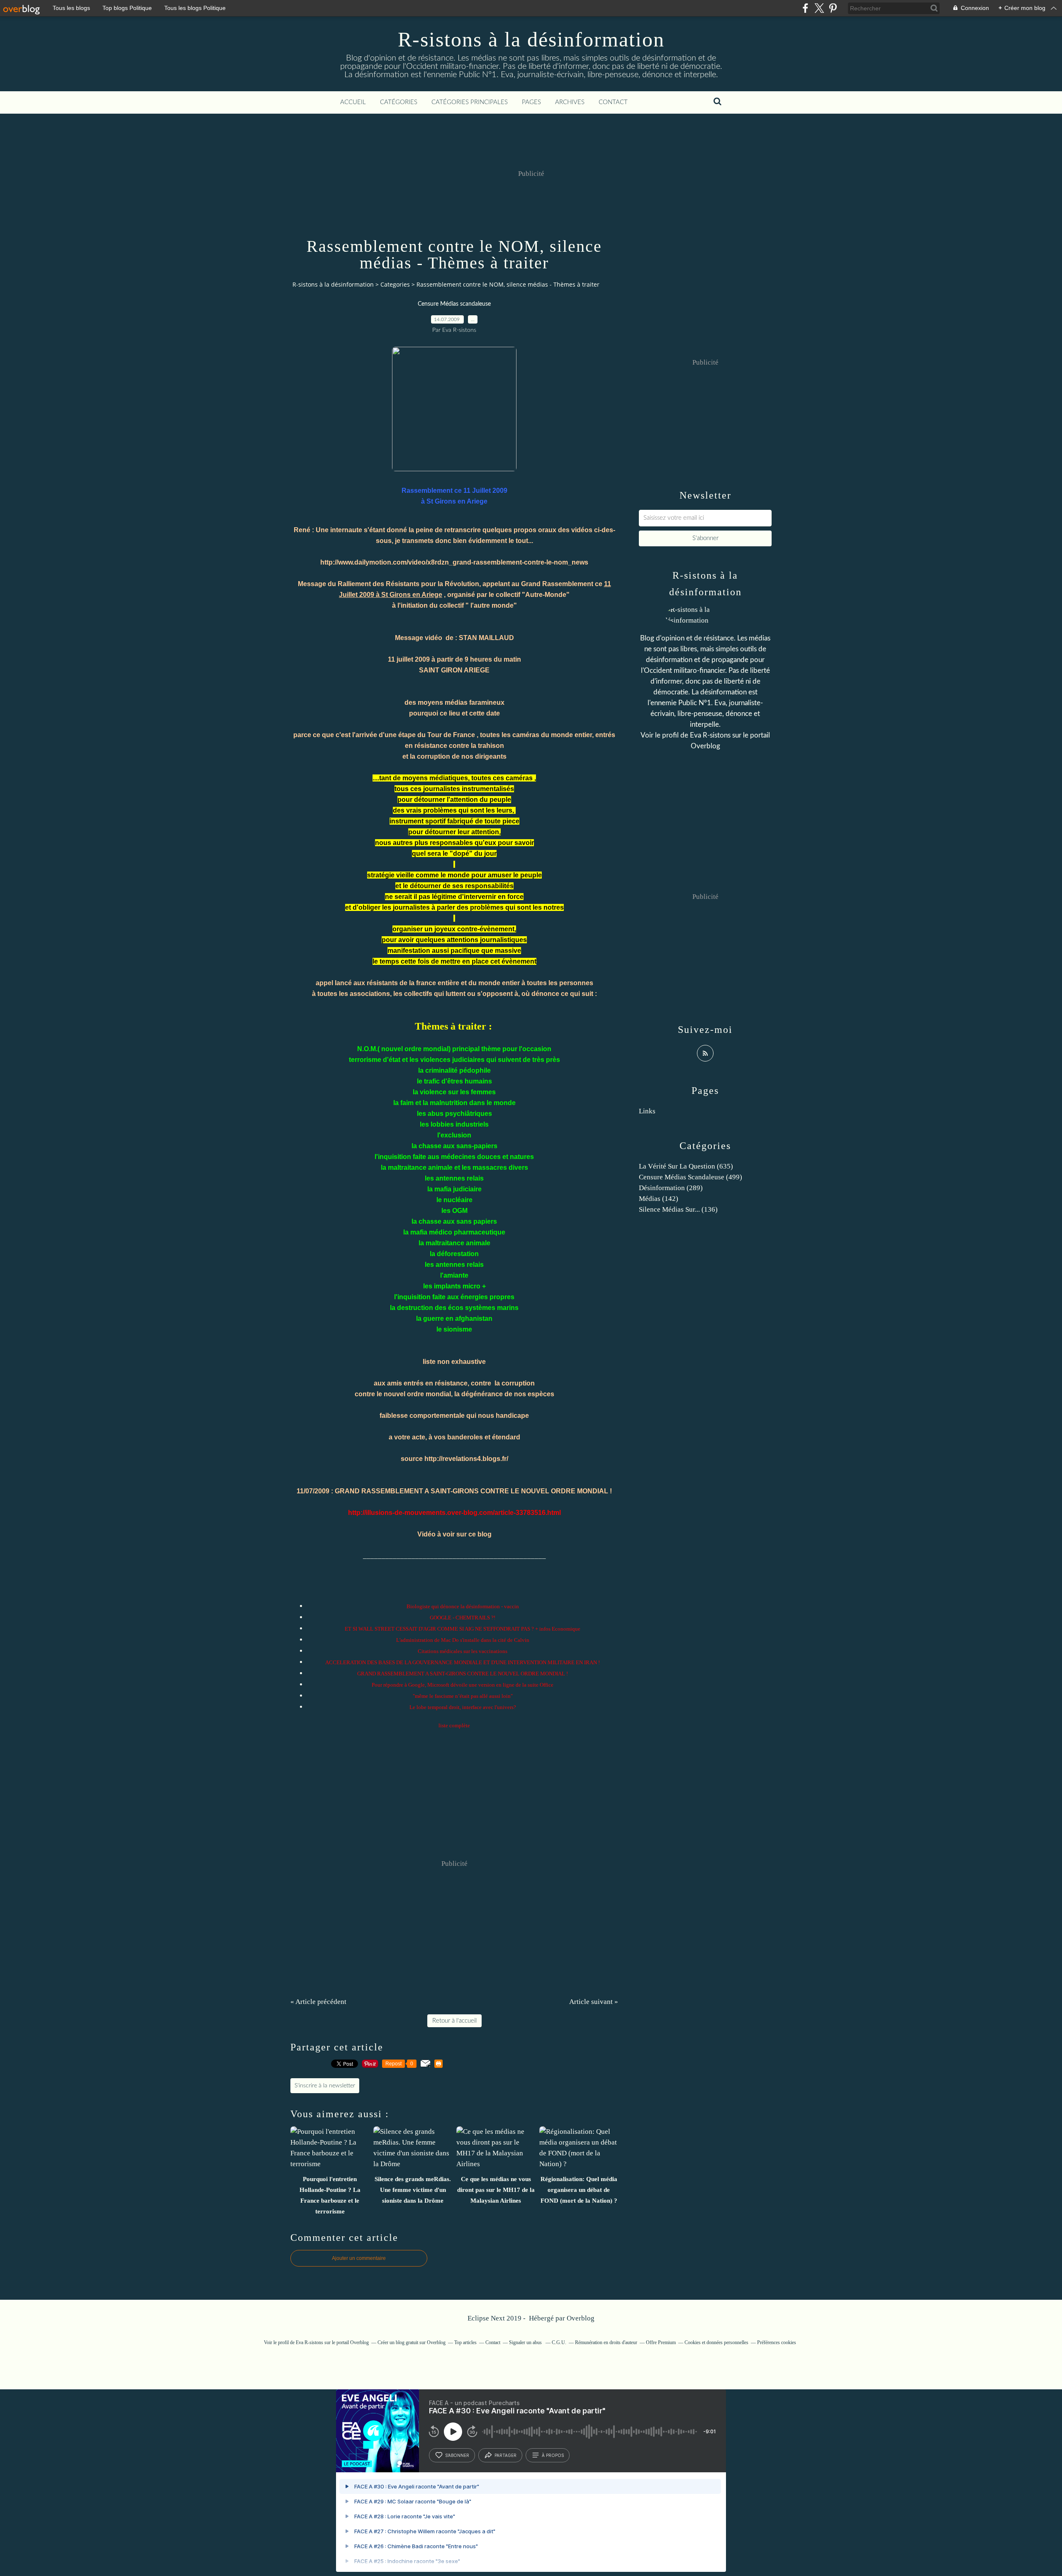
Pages (531, 102)
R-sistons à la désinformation (531, 39)
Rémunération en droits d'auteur (606, 2342)
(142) (659, 1199)
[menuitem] (353, 102)
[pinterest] (833, 8)
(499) (691, 1177)
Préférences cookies (777, 2342)
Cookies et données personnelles (716, 2342)
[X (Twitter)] (819, 8)
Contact (613, 102)
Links (647, 1111)
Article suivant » (594, 2002)
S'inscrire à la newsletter (325, 2086)
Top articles (465, 2342)
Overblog (581, 2318)
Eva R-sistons (711, 735)
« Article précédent (318, 2002)
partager (505, 2455)
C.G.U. (559, 2342)
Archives (570, 102)
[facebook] (805, 8)
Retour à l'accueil (454, 2021)
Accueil (353, 102)
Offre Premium (661, 2342)
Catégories (399, 102)
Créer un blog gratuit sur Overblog (412, 2342)
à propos (553, 2455)
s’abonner (457, 2455)
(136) (678, 1209)
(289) (671, 1188)
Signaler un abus (526, 2342)
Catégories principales (470, 102)
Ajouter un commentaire (359, 2258)
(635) (686, 1166)
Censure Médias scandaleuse (454, 304)
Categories (395, 284)
